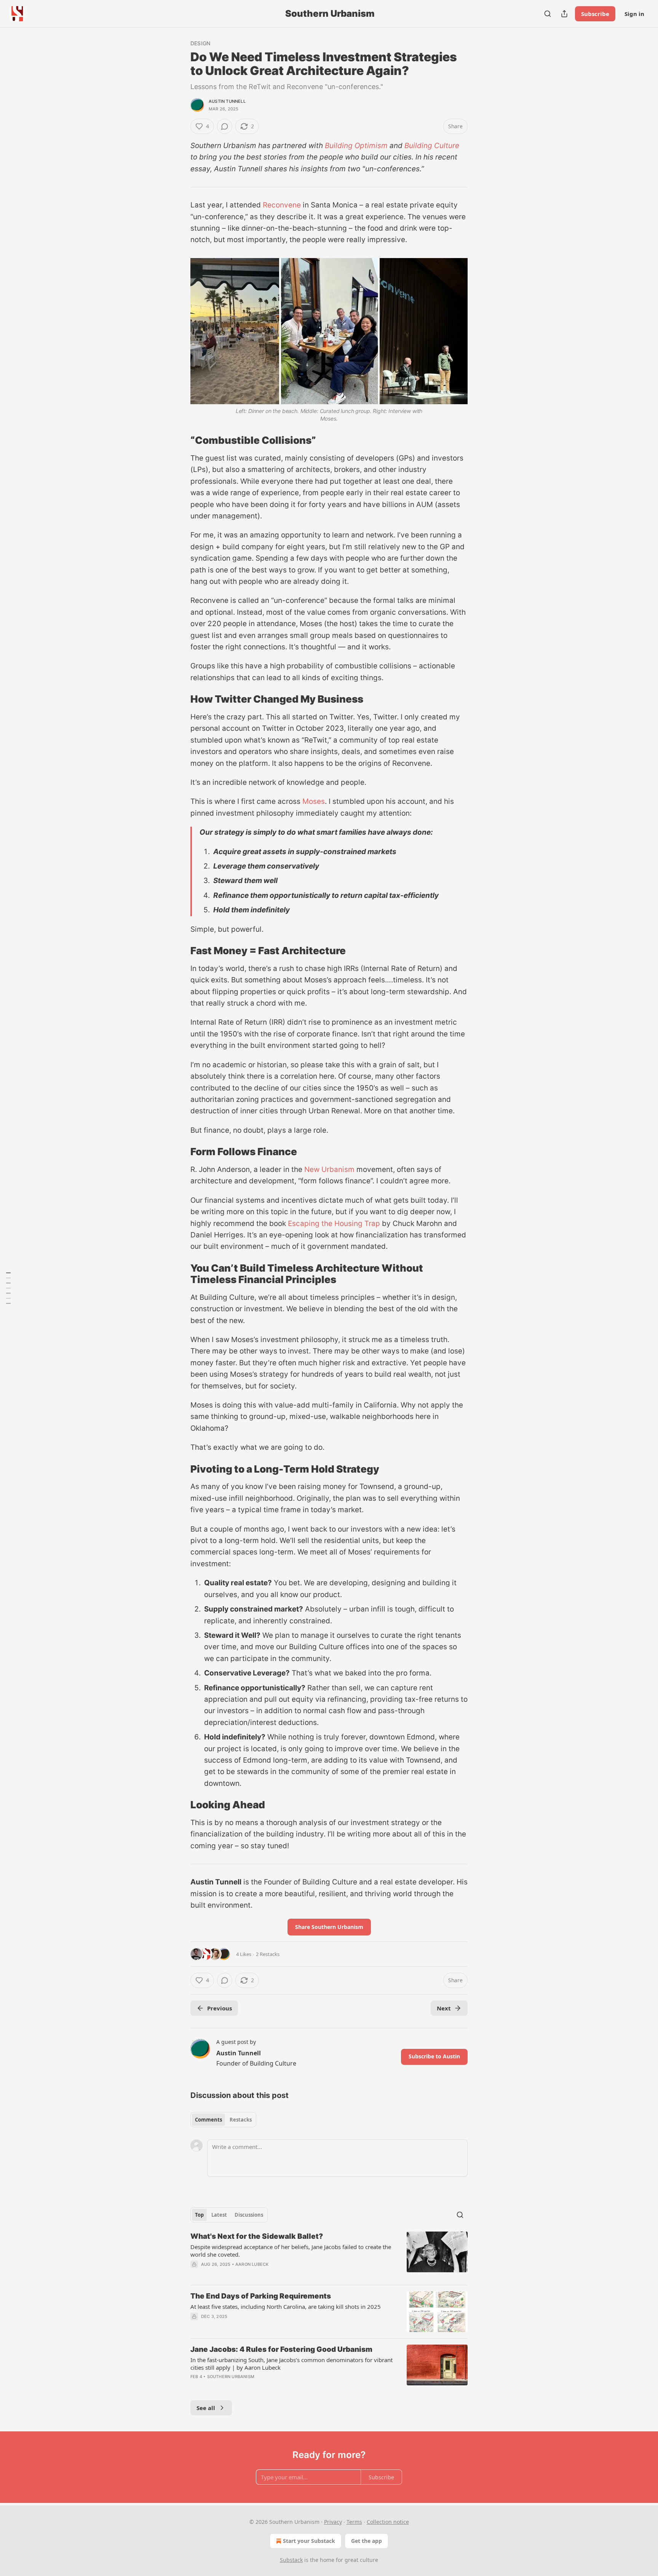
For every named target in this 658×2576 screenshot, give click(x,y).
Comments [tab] (208, 2120)
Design (200, 43)
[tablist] (223, 2120)
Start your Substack (309, 2541)
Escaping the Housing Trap (334, 1223)
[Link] (180, 440)
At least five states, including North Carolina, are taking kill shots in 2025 (286, 2307)
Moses (314, 801)
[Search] (548, 14)
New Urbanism (329, 1169)
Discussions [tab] (249, 2215)
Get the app (367, 2541)
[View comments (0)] (225, 126)
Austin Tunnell (227, 101)
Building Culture (432, 146)
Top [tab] (199, 2215)
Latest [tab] (219, 2215)
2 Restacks (268, 1954)
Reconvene (282, 205)
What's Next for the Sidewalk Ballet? (257, 2236)
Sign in (634, 14)
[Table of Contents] (8, 1288)
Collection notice (388, 2522)
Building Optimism (356, 146)
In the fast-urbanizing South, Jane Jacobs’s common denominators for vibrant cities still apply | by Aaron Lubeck (291, 2364)
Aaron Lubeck (252, 2264)
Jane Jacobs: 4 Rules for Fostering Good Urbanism (281, 2349)
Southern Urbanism (231, 2377)
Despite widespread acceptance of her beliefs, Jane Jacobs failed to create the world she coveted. (291, 2251)
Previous (220, 2008)
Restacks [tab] (241, 2120)
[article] (329, 2255)
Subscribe (595, 14)
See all (206, 2408)
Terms (354, 2522)
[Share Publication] (564, 14)
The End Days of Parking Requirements (261, 2296)
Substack (291, 2560)
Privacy (333, 2522)
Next (444, 2008)
